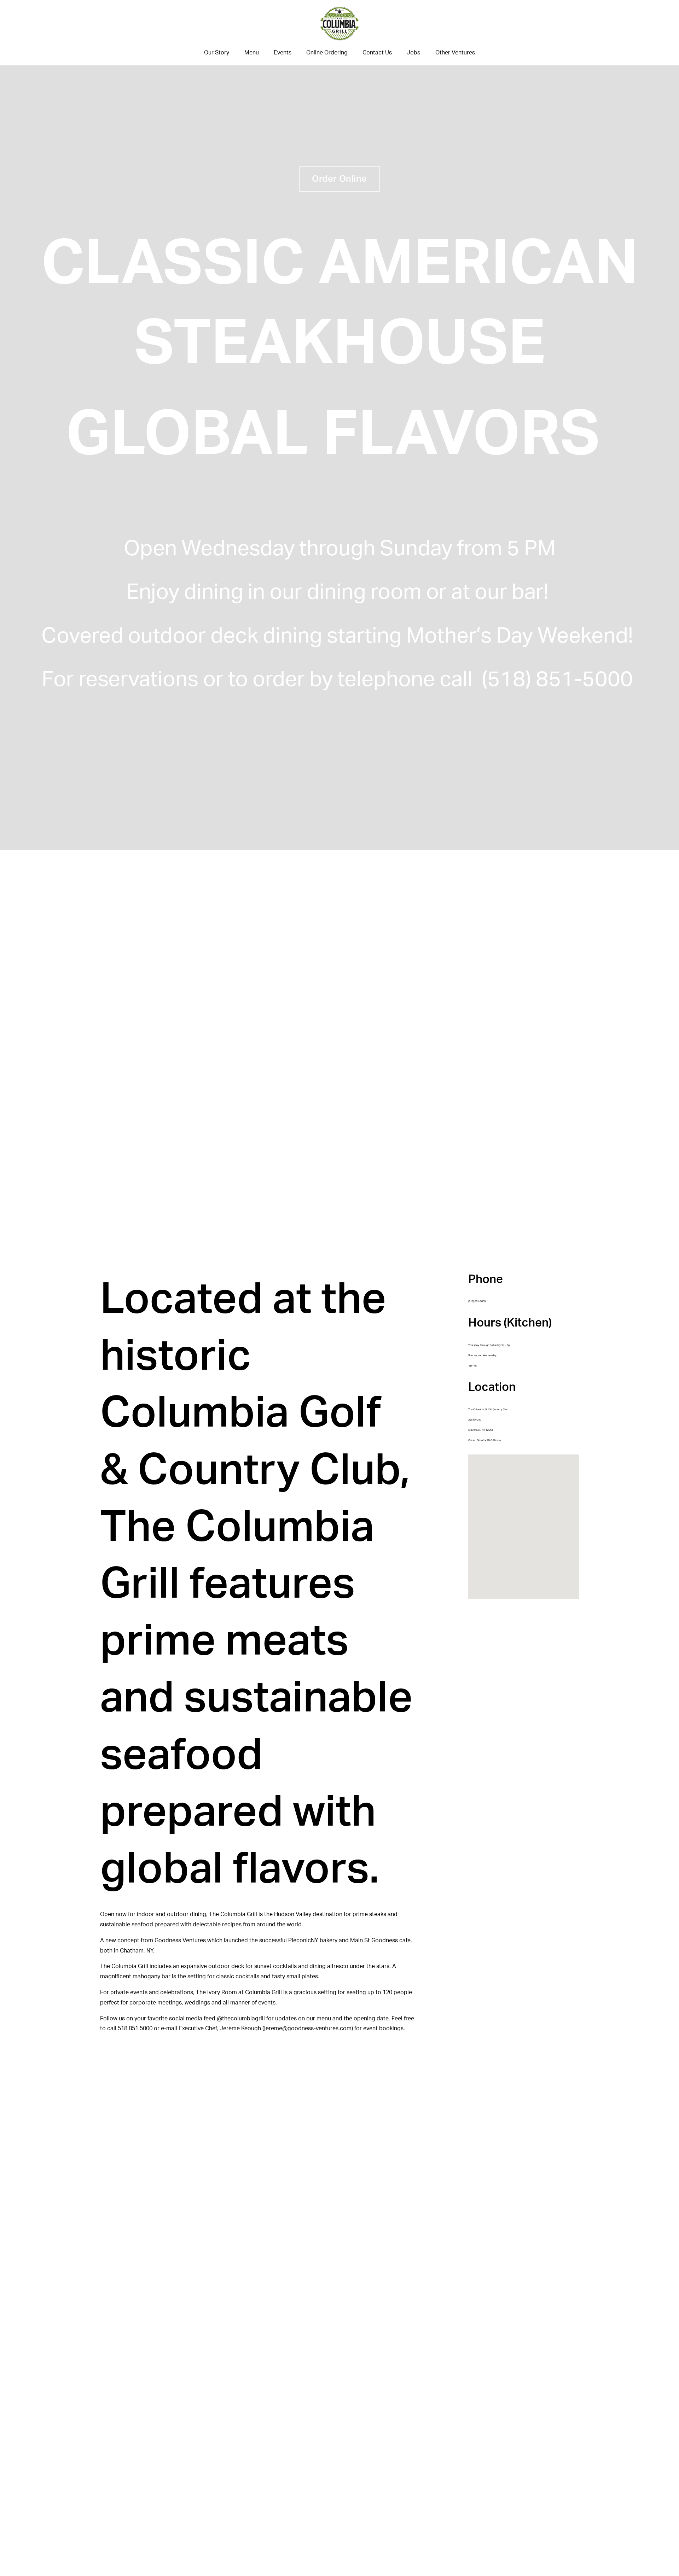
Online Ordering (327, 53)
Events (283, 53)
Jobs (413, 53)
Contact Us (377, 53)
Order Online (339, 179)
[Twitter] (77, 33)
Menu (252, 53)
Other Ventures (455, 53)
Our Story (217, 53)
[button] (528, 1527)
